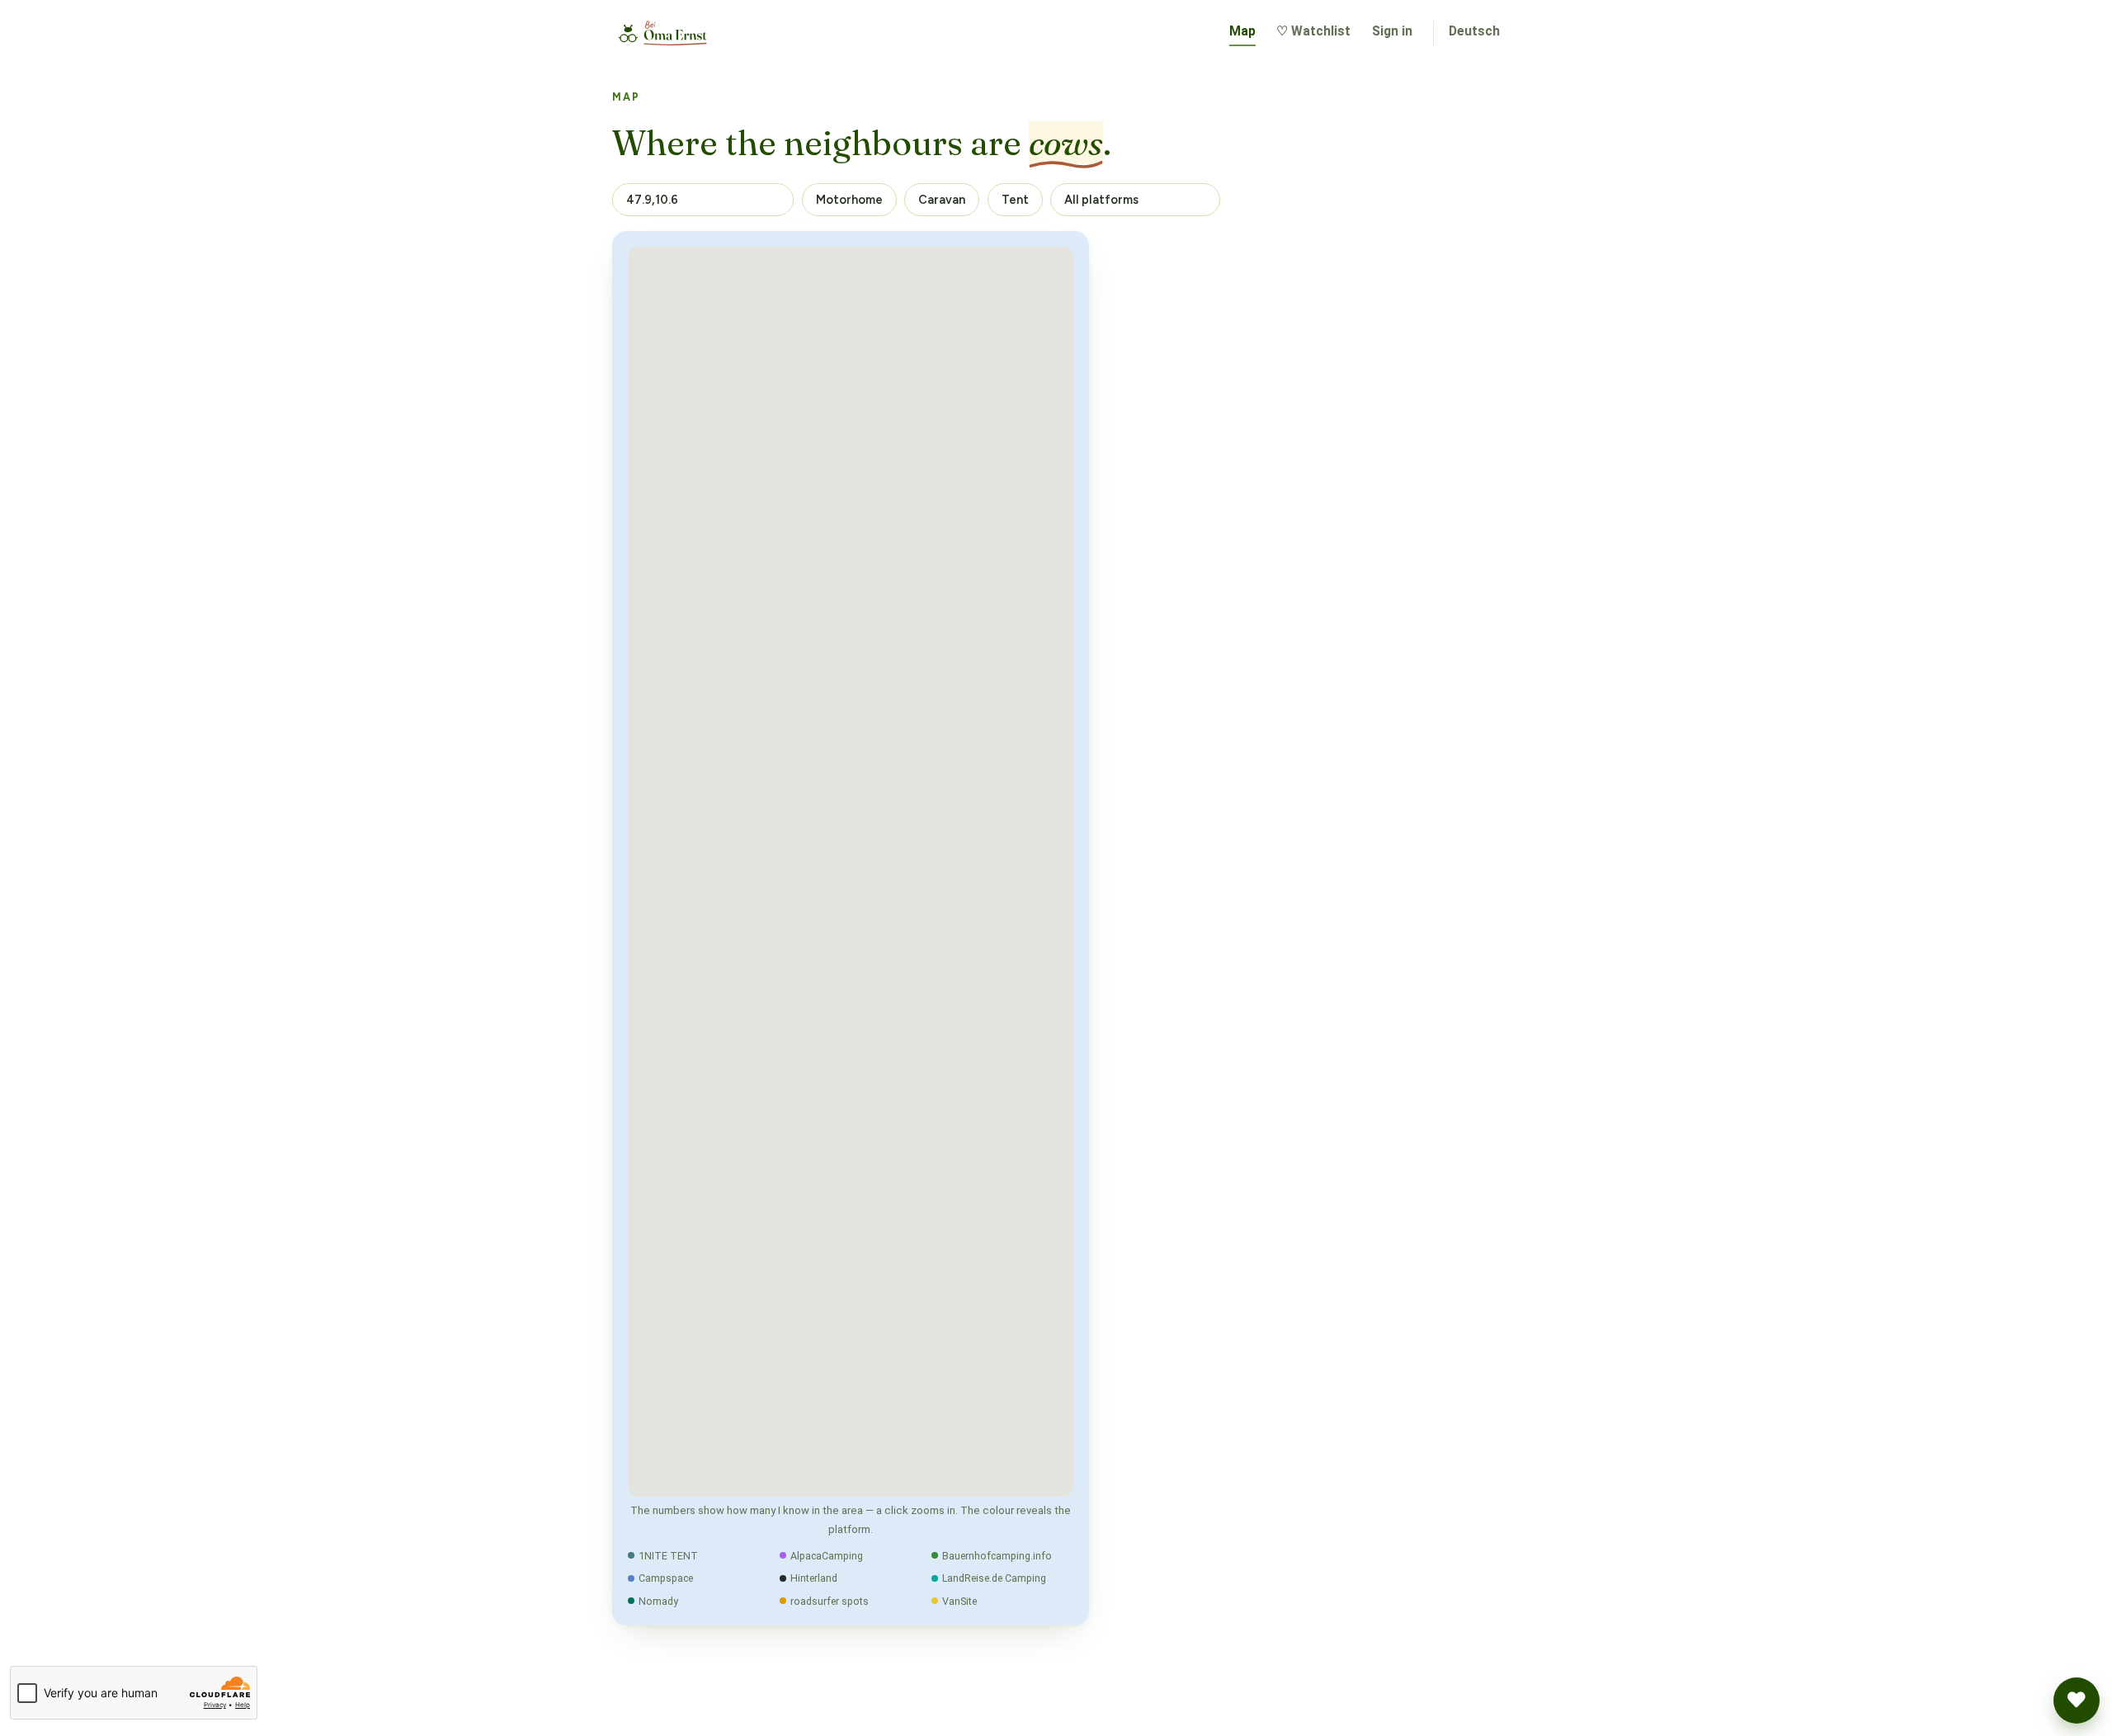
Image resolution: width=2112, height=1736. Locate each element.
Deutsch (1474, 31)
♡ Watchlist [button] (1313, 31)
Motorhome (849, 200)
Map (1242, 31)
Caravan (942, 200)
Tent (1015, 200)
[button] (2077, 1701)
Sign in (1392, 31)
